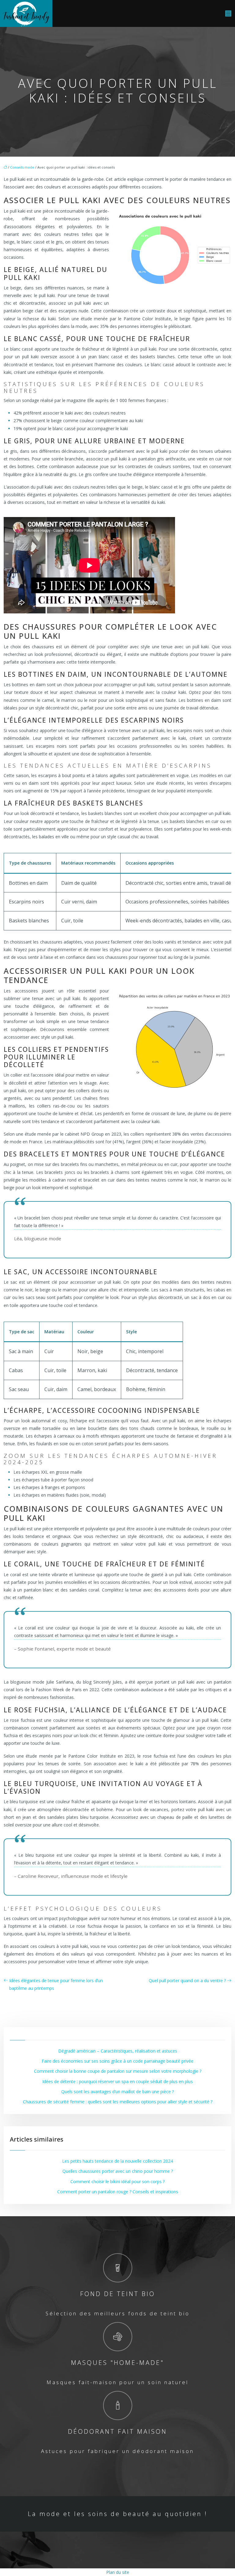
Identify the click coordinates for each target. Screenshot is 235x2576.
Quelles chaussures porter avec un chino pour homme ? (118, 2171)
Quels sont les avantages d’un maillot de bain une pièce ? (117, 2092)
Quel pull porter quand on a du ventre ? (187, 1980)
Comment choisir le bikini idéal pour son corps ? (117, 2181)
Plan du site (118, 2572)
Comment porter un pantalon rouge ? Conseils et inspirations (118, 2192)
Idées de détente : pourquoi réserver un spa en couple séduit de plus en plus (117, 2081)
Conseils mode (22, 167)
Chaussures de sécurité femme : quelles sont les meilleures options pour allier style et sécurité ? (118, 2102)
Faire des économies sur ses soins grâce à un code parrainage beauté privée (117, 2061)
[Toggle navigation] (228, 14)
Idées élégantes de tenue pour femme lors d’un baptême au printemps (56, 1984)
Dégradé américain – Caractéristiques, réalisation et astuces (118, 2051)
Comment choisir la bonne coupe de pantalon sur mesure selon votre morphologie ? (118, 2071)
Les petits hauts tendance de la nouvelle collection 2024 (117, 2161)
